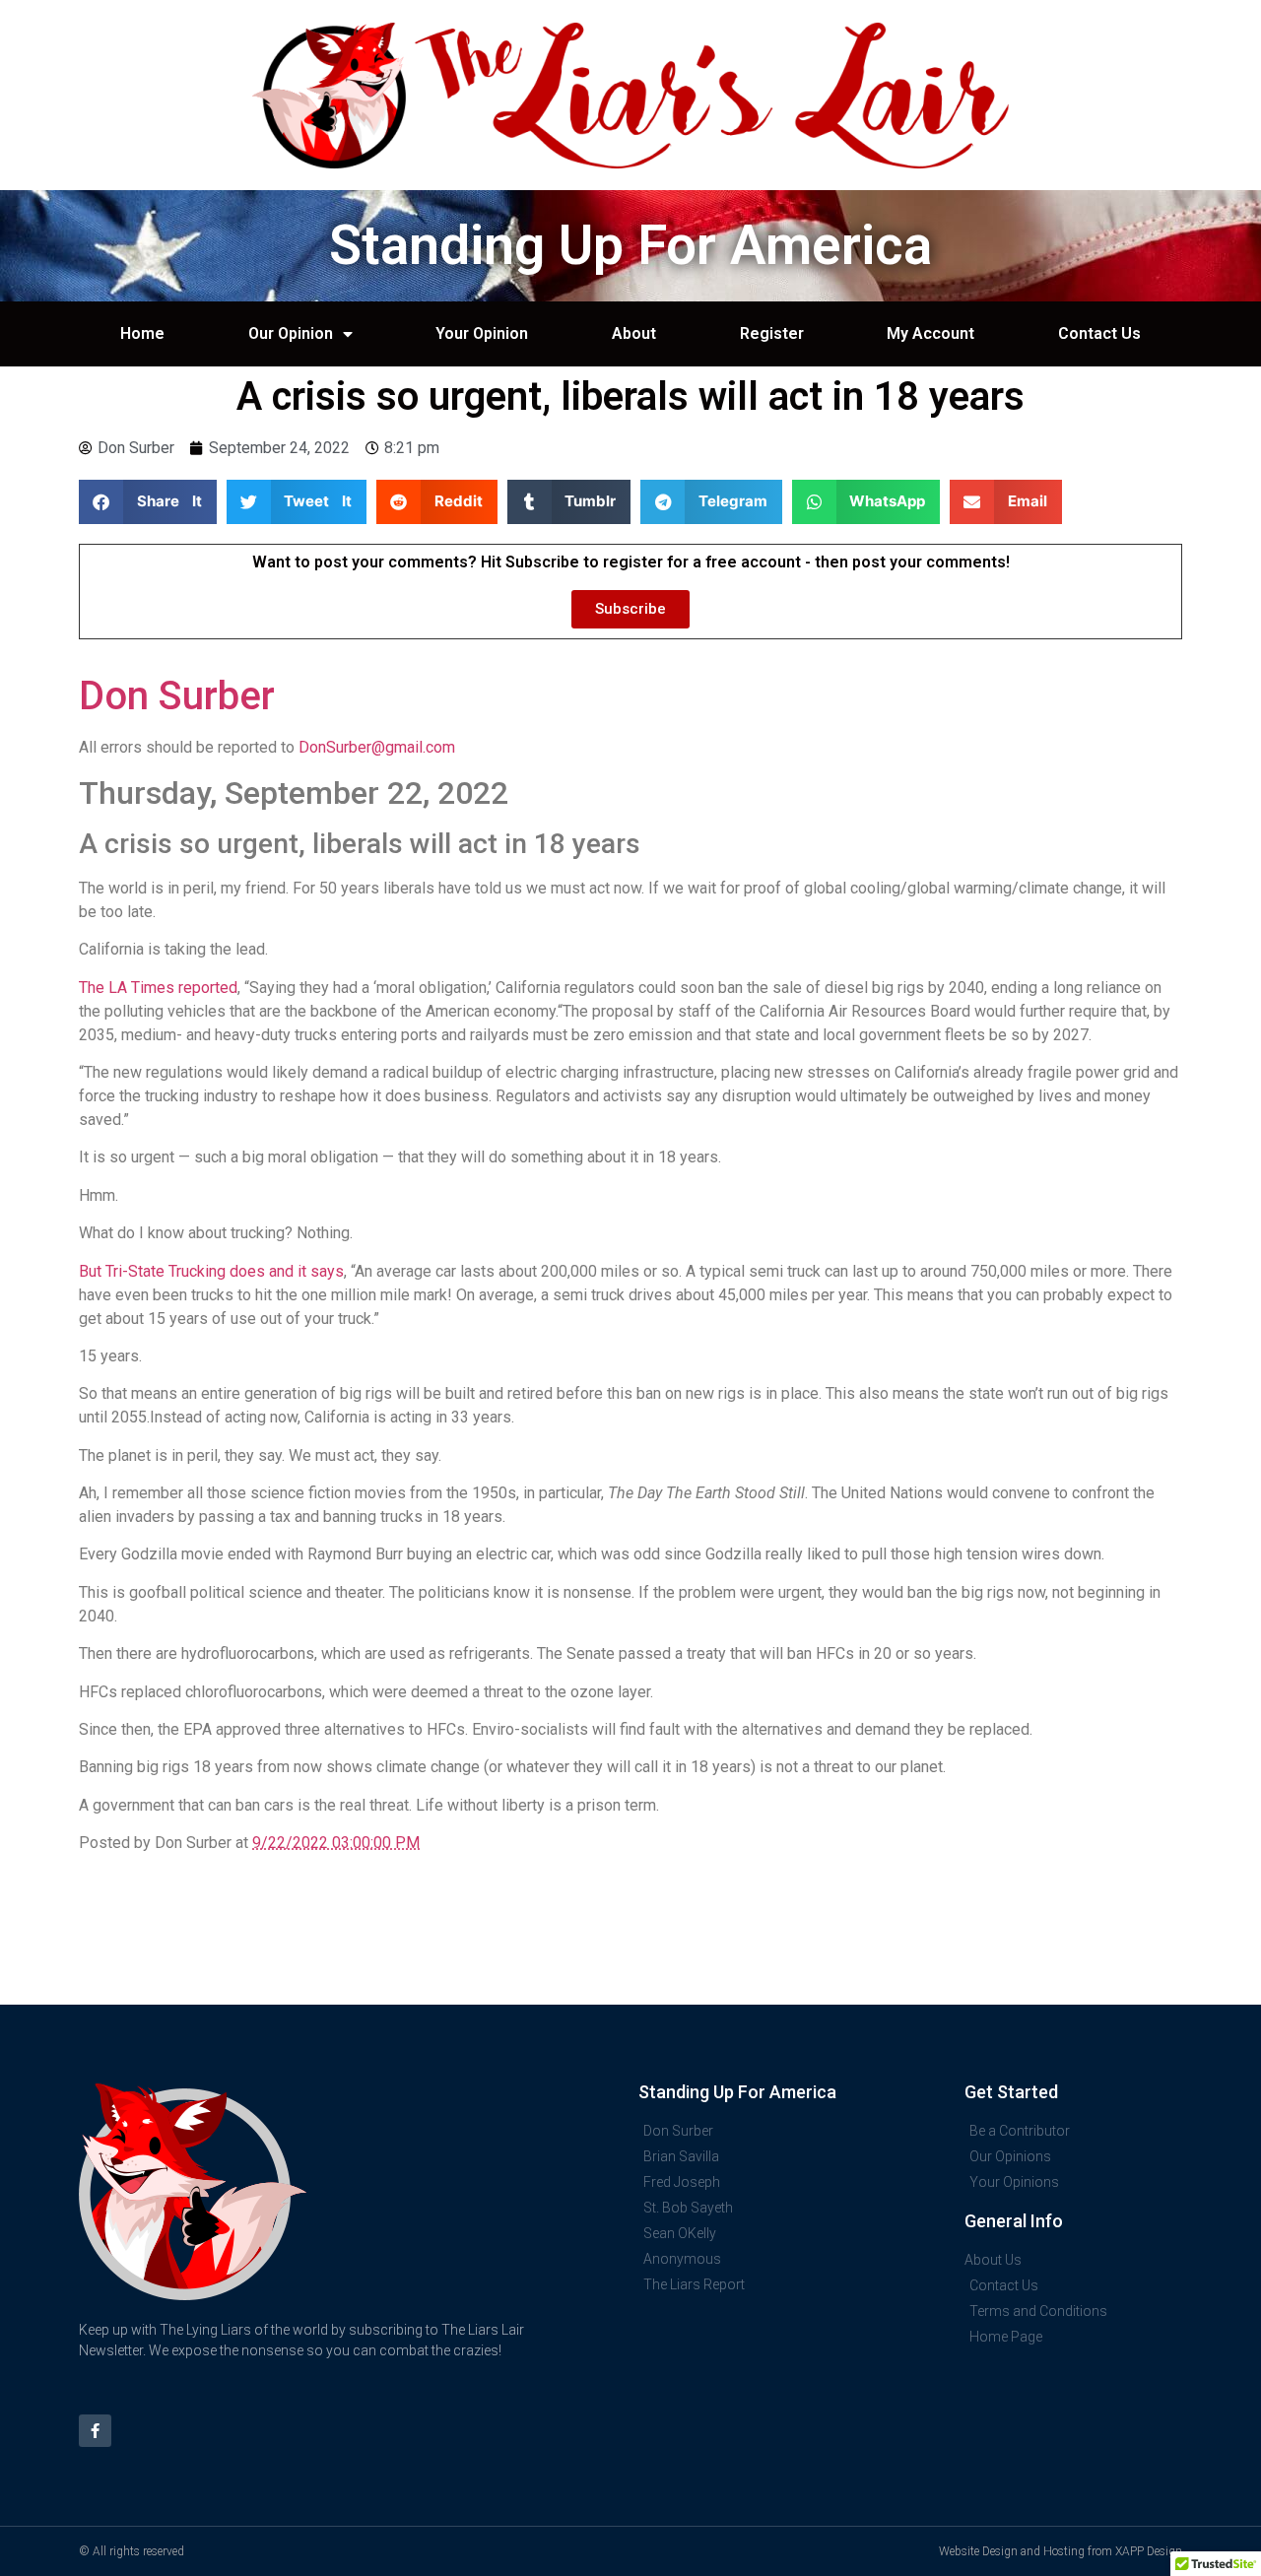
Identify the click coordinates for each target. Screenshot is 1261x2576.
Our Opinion (291, 333)
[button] (148, 502)
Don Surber (177, 696)
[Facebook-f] (95, 2431)
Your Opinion (482, 333)
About (634, 333)
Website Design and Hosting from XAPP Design (1061, 2551)
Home (142, 333)
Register (772, 333)
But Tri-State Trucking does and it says (211, 1271)
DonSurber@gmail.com (377, 747)
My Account (930, 333)
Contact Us (1099, 333)
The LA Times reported (158, 988)
